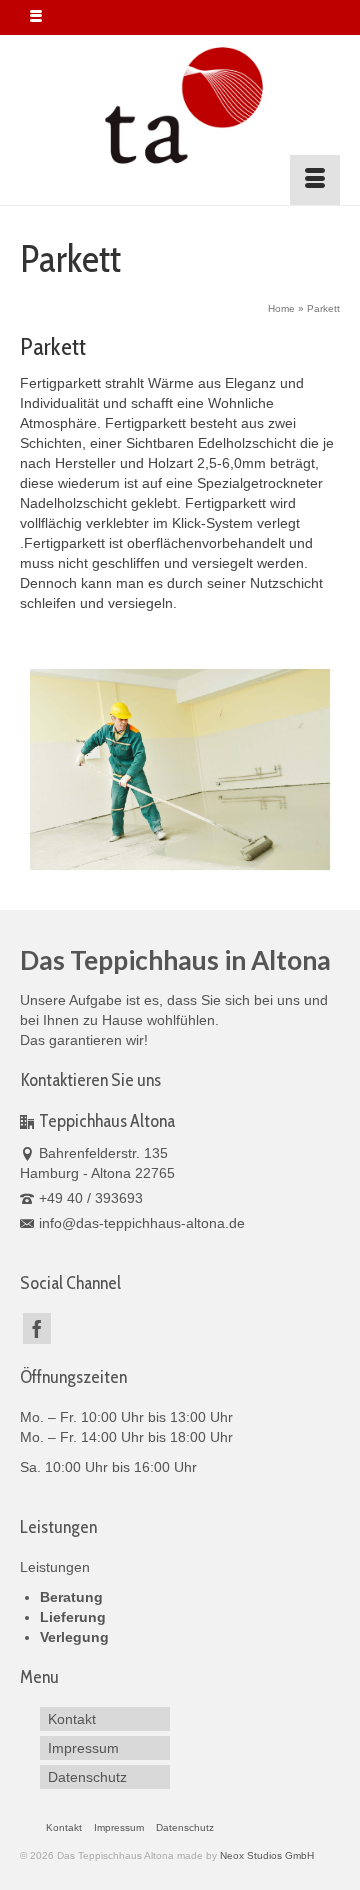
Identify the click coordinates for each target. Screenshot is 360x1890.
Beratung (71, 1597)
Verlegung (74, 1637)
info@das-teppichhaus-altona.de (142, 1223)
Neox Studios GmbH (267, 1855)
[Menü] (315, 180)
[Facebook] (37, 1328)
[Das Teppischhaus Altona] (180, 107)
